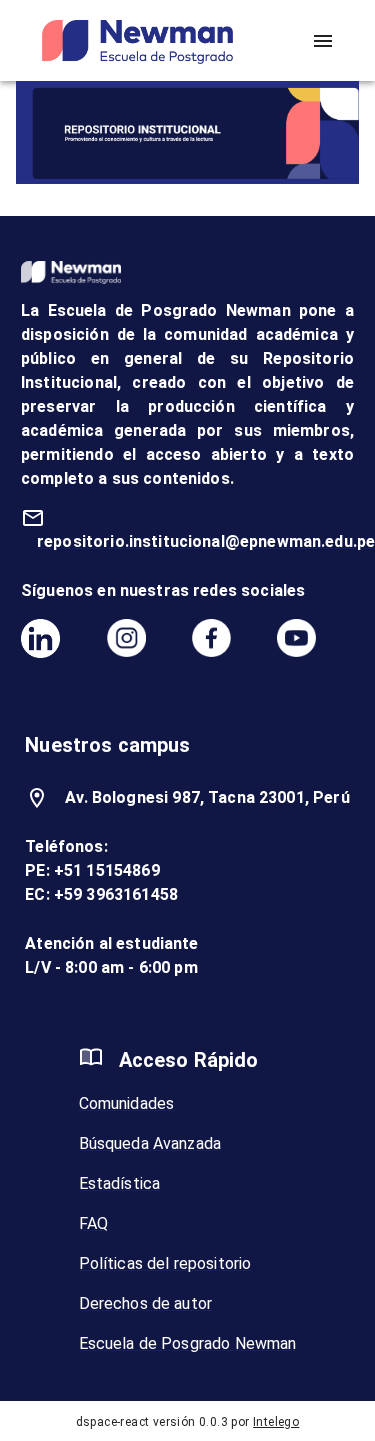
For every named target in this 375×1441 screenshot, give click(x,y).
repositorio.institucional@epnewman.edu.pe (206, 541)
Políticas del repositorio (165, 1263)
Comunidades (127, 1103)
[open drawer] (323, 41)
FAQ (93, 1223)
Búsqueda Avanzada (150, 1143)
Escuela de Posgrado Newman (188, 1343)
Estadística (120, 1183)
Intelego (276, 1422)
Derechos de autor (146, 1303)
